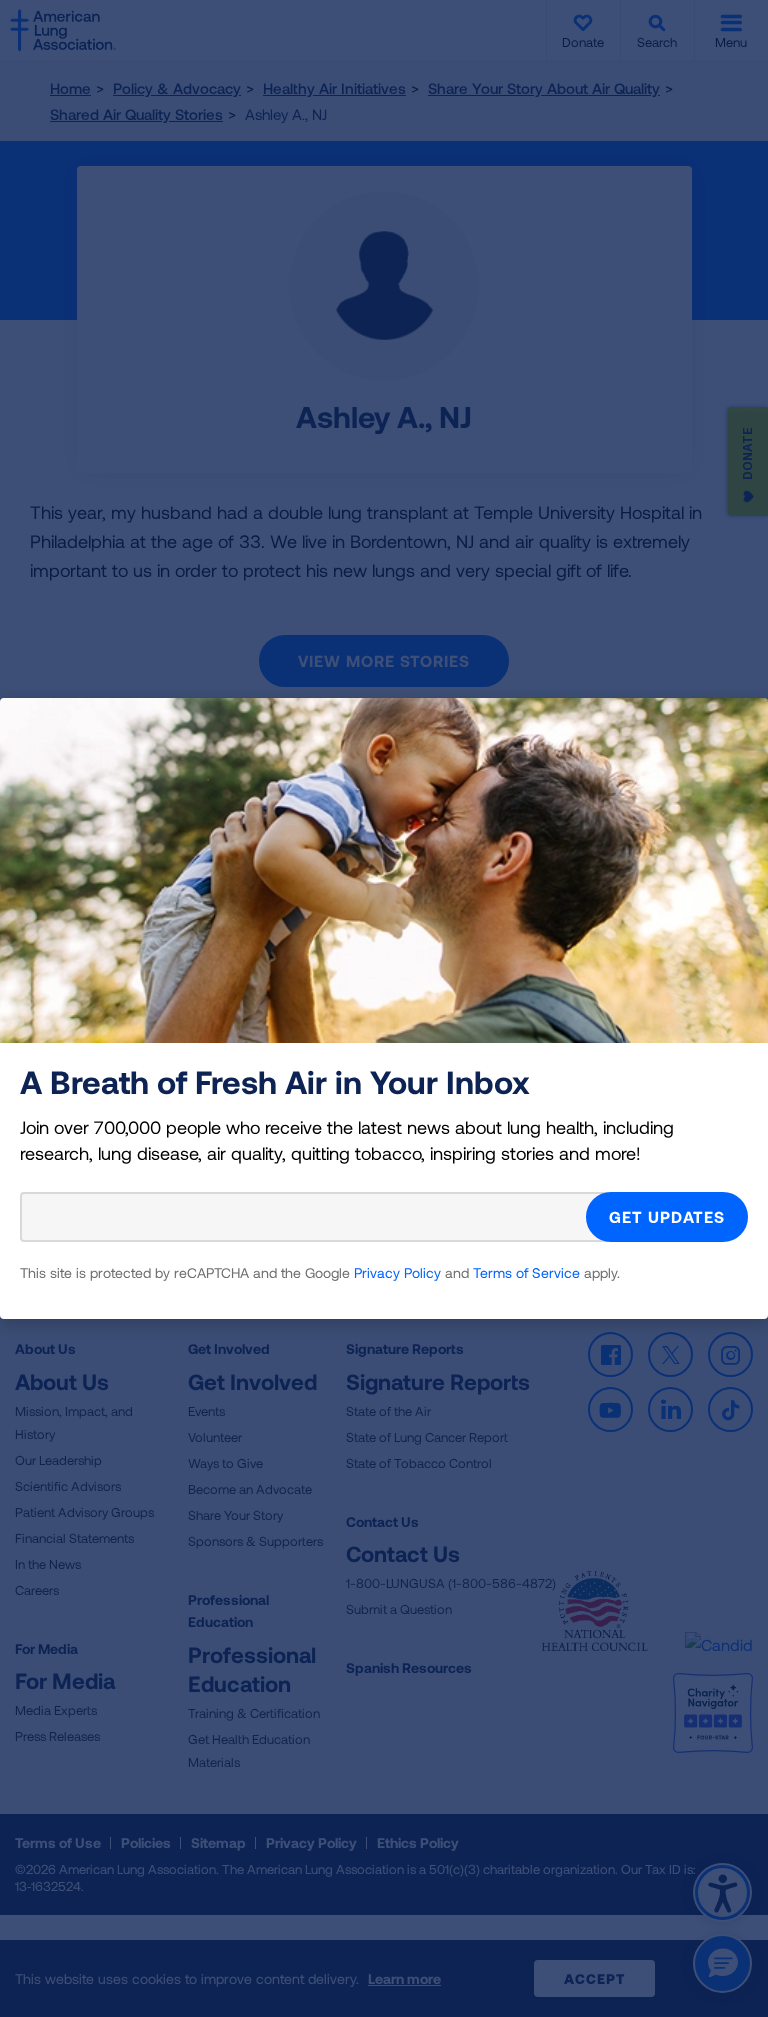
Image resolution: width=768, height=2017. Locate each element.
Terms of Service (526, 1272)
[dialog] (384, 1009)
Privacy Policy (397, 1272)
